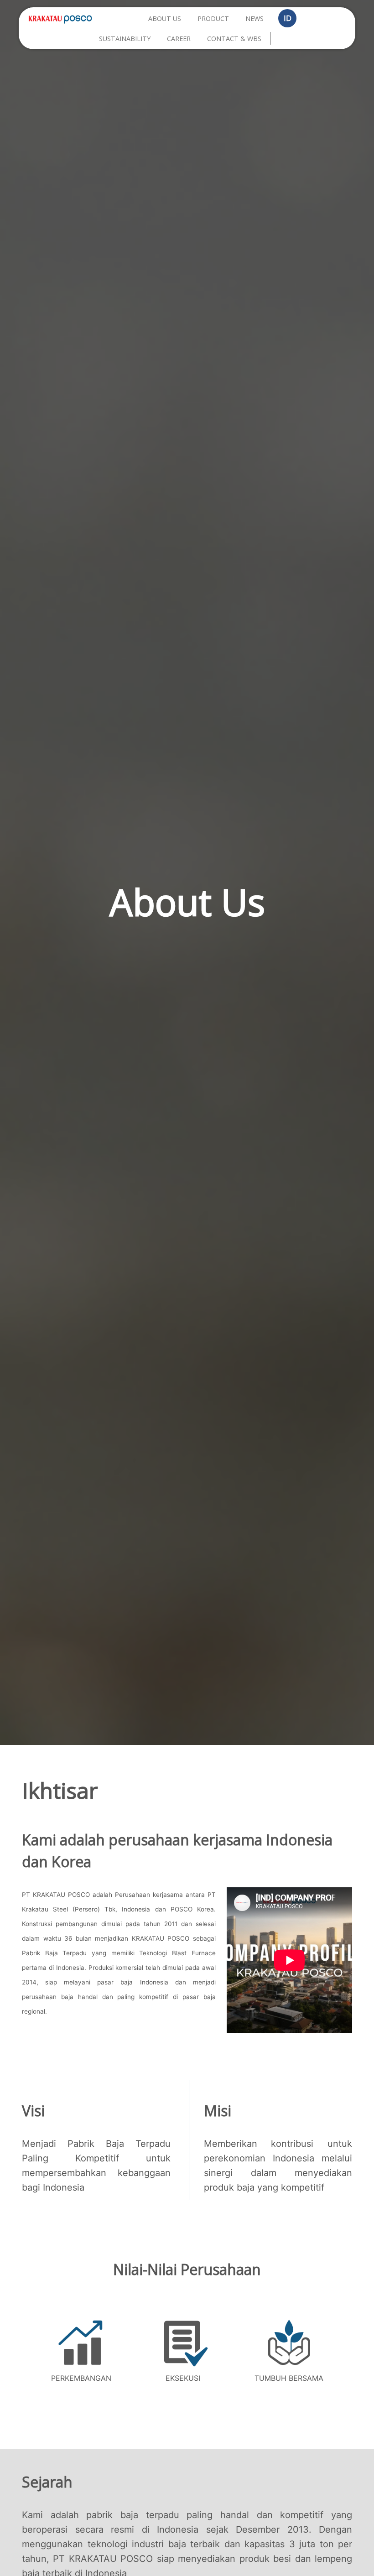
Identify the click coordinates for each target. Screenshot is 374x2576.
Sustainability (125, 39)
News (255, 18)
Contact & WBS (234, 39)
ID (288, 18)
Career (179, 39)
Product (213, 18)
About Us (165, 18)
